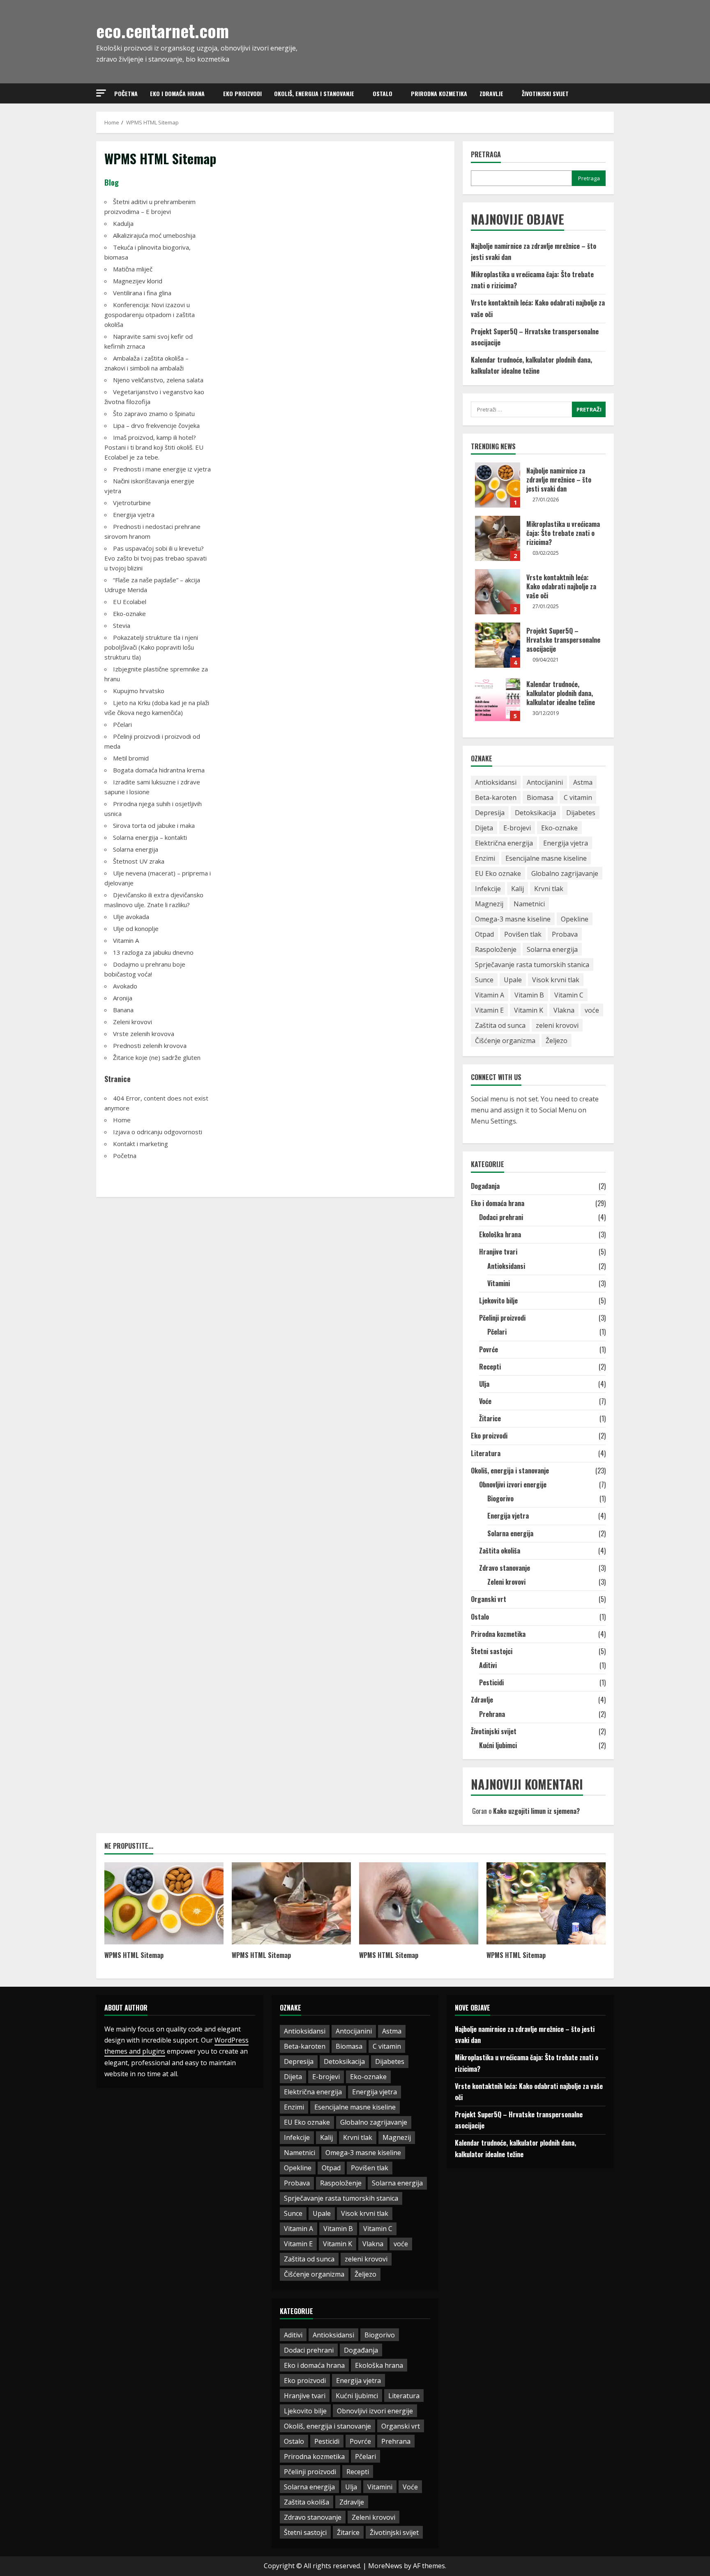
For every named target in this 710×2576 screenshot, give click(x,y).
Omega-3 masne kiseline (513, 919)
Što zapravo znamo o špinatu (154, 414)
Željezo (557, 1041)
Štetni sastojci (492, 1651)
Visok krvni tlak (556, 980)
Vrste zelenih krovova (144, 1034)
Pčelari (122, 724)
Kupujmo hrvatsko (139, 691)
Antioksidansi (496, 782)
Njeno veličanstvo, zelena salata (158, 380)
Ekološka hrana (500, 1234)
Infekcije (488, 889)
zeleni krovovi (557, 1025)
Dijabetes (581, 813)
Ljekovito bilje (498, 1301)
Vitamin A (126, 940)
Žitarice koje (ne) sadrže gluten (157, 1057)
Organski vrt (489, 1599)
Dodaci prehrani (501, 1217)
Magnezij (489, 904)
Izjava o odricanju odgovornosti (158, 1132)
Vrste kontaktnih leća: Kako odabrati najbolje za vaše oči (498, 592)
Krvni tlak (549, 889)
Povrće (489, 1349)
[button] (101, 93)
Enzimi (485, 858)
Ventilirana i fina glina (142, 293)
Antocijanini (545, 782)
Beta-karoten (496, 797)
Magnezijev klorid (138, 281)
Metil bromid (131, 758)
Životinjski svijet (545, 93)
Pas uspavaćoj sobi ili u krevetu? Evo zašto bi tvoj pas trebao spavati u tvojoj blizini (156, 558)
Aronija (123, 998)
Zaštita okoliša (500, 1551)
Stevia (122, 625)
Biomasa (540, 797)
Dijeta (484, 828)
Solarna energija (136, 849)
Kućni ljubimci (498, 1745)
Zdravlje (491, 93)
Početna (126, 93)
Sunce (484, 980)
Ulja (484, 1384)
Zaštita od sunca (500, 1025)
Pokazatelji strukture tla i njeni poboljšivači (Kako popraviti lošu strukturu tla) (151, 647)
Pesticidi (491, 1682)
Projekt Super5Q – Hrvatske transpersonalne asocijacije (498, 645)
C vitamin (578, 797)
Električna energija (504, 843)
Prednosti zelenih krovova (150, 1046)
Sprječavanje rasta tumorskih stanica (532, 965)
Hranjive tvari (498, 1252)
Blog (112, 182)
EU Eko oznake (498, 873)
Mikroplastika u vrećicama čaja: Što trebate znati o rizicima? (498, 538)
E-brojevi (517, 828)
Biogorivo (500, 1498)
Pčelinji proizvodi (502, 1318)
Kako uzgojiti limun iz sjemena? (536, 1811)
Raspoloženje (496, 949)
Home (122, 1120)
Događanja (485, 1186)
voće (592, 1010)
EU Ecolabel (130, 602)
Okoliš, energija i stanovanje (314, 93)
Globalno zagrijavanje (565, 873)
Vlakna (564, 1010)
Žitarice (490, 1418)
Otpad (484, 934)
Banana (123, 1010)
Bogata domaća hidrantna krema (159, 770)
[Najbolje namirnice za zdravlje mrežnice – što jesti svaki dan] (164, 1903)
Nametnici (529, 904)
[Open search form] (611, 94)
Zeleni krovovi (133, 1022)
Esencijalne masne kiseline (546, 858)
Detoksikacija (535, 813)
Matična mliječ (133, 269)
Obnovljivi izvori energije (513, 1484)
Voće (485, 1401)
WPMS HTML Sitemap (134, 1955)
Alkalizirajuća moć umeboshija (154, 235)
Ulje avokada (131, 917)
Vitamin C (569, 995)
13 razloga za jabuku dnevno (153, 952)
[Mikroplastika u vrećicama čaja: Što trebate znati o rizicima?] (291, 1903)
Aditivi (488, 1665)
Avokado (125, 986)
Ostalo (383, 93)
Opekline (575, 919)
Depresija (490, 813)
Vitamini (499, 1283)
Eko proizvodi (242, 93)
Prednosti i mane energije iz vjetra (162, 469)
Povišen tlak (523, 934)
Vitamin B (529, 995)
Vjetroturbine (132, 503)
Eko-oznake (129, 614)
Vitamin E (489, 1010)
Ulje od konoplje (136, 928)
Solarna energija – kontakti (150, 837)
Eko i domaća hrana (177, 93)
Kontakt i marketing (141, 1144)
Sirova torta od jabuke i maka (154, 825)
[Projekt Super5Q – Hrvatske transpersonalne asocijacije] (546, 1903)
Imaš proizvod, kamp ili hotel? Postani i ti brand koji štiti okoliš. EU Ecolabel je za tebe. (154, 447)
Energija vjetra (134, 515)
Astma (583, 782)
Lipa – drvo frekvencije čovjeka (156, 425)
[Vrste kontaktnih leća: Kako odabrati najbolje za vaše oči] (419, 1903)
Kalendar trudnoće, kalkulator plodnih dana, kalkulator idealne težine (498, 699)
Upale (513, 980)
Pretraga (486, 155)
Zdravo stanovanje (505, 1568)
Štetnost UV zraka (139, 861)
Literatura (486, 1453)
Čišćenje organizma (505, 1041)
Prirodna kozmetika (439, 93)
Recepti (490, 1367)
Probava (565, 934)
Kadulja (123, 223)
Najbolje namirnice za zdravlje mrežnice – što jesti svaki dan (498, 485)
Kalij (518, 889)
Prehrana (492, 1714)
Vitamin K (529, 1010)
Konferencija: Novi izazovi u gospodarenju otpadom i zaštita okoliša (150, 315)
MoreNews (385, 2566)
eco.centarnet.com (163, 30)
